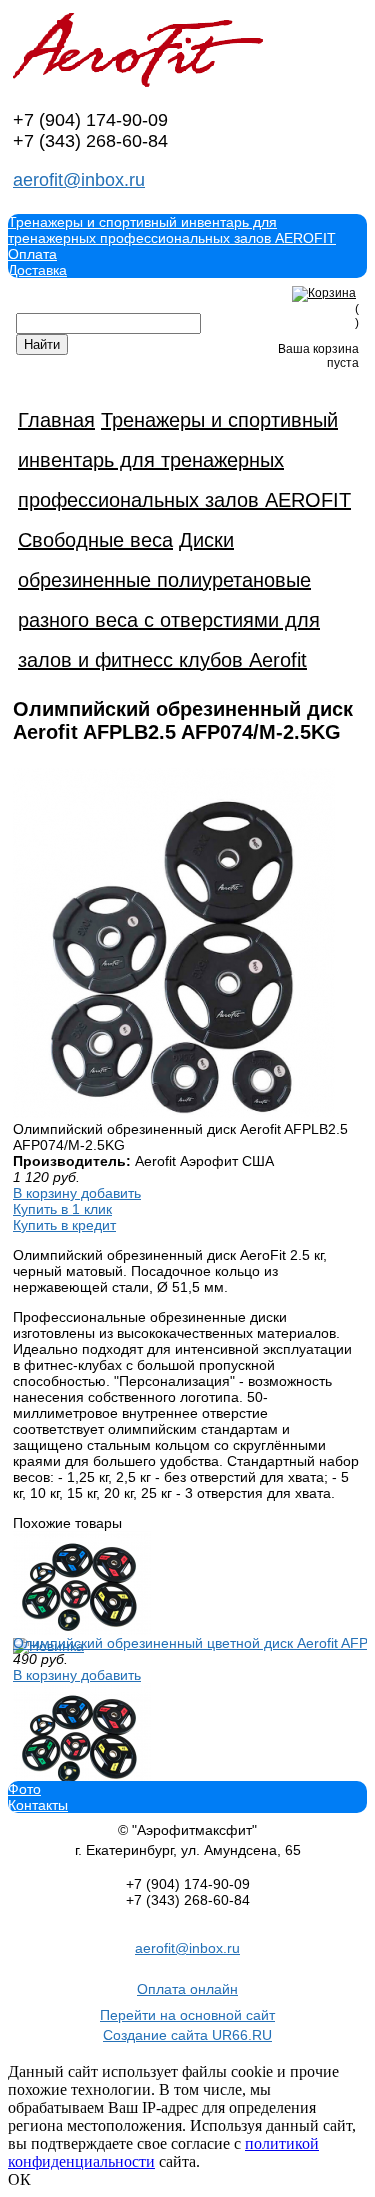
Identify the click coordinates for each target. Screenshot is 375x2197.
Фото (24, 1789)
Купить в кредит (64, 1225)
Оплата (32, 254)
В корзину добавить (77, 1193)
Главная (56, 420)
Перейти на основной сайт (187, 2015)
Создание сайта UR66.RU (187, 2035)
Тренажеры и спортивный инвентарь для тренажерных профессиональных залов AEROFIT (172, 230)
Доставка (37, 270)
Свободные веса (95, 540)
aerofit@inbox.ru (79, 180)
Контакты (38, 1805)
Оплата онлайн (187, 1989)
